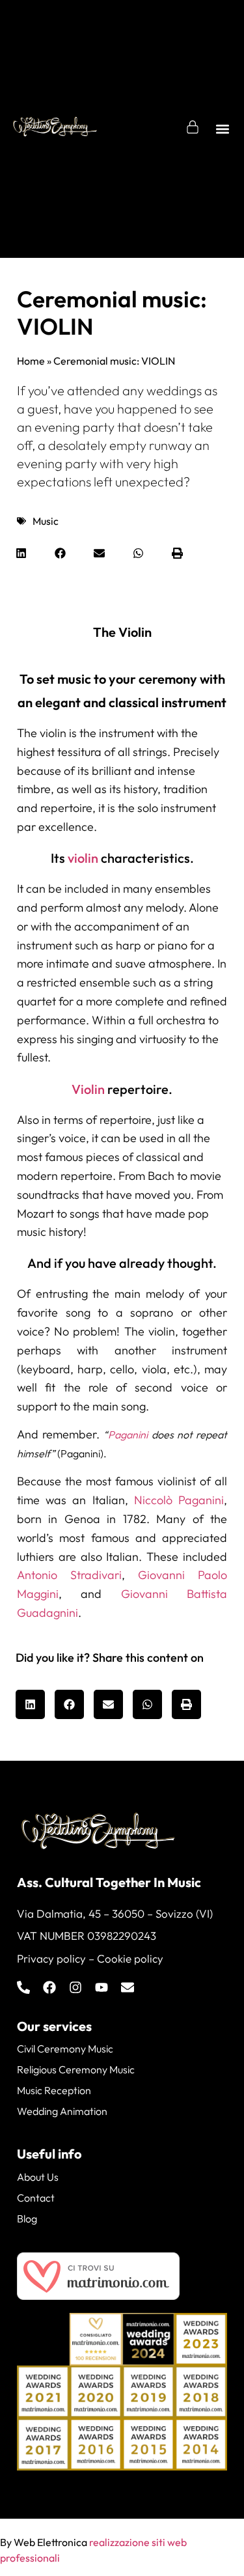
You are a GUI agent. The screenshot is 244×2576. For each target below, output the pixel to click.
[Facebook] (49, 1987)
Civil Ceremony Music (65, 2049)
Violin (88, 1089)
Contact (36, 2198)
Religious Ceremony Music (76, 2069)
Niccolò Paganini (179, 1500)
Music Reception (54, 2090)
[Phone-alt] (23, 1987)
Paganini (128, 1435)
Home (31, 361)
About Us (38, 2177)
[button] (223, 129)
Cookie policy (130, 1958)
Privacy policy (51, 1958)
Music (46, 521)
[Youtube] (102, 1987)
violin (83, 858)
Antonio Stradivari (69, 1575)
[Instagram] (75, 1987)
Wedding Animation (62, 2111)
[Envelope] (128, 1987)
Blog (27, 2219)
